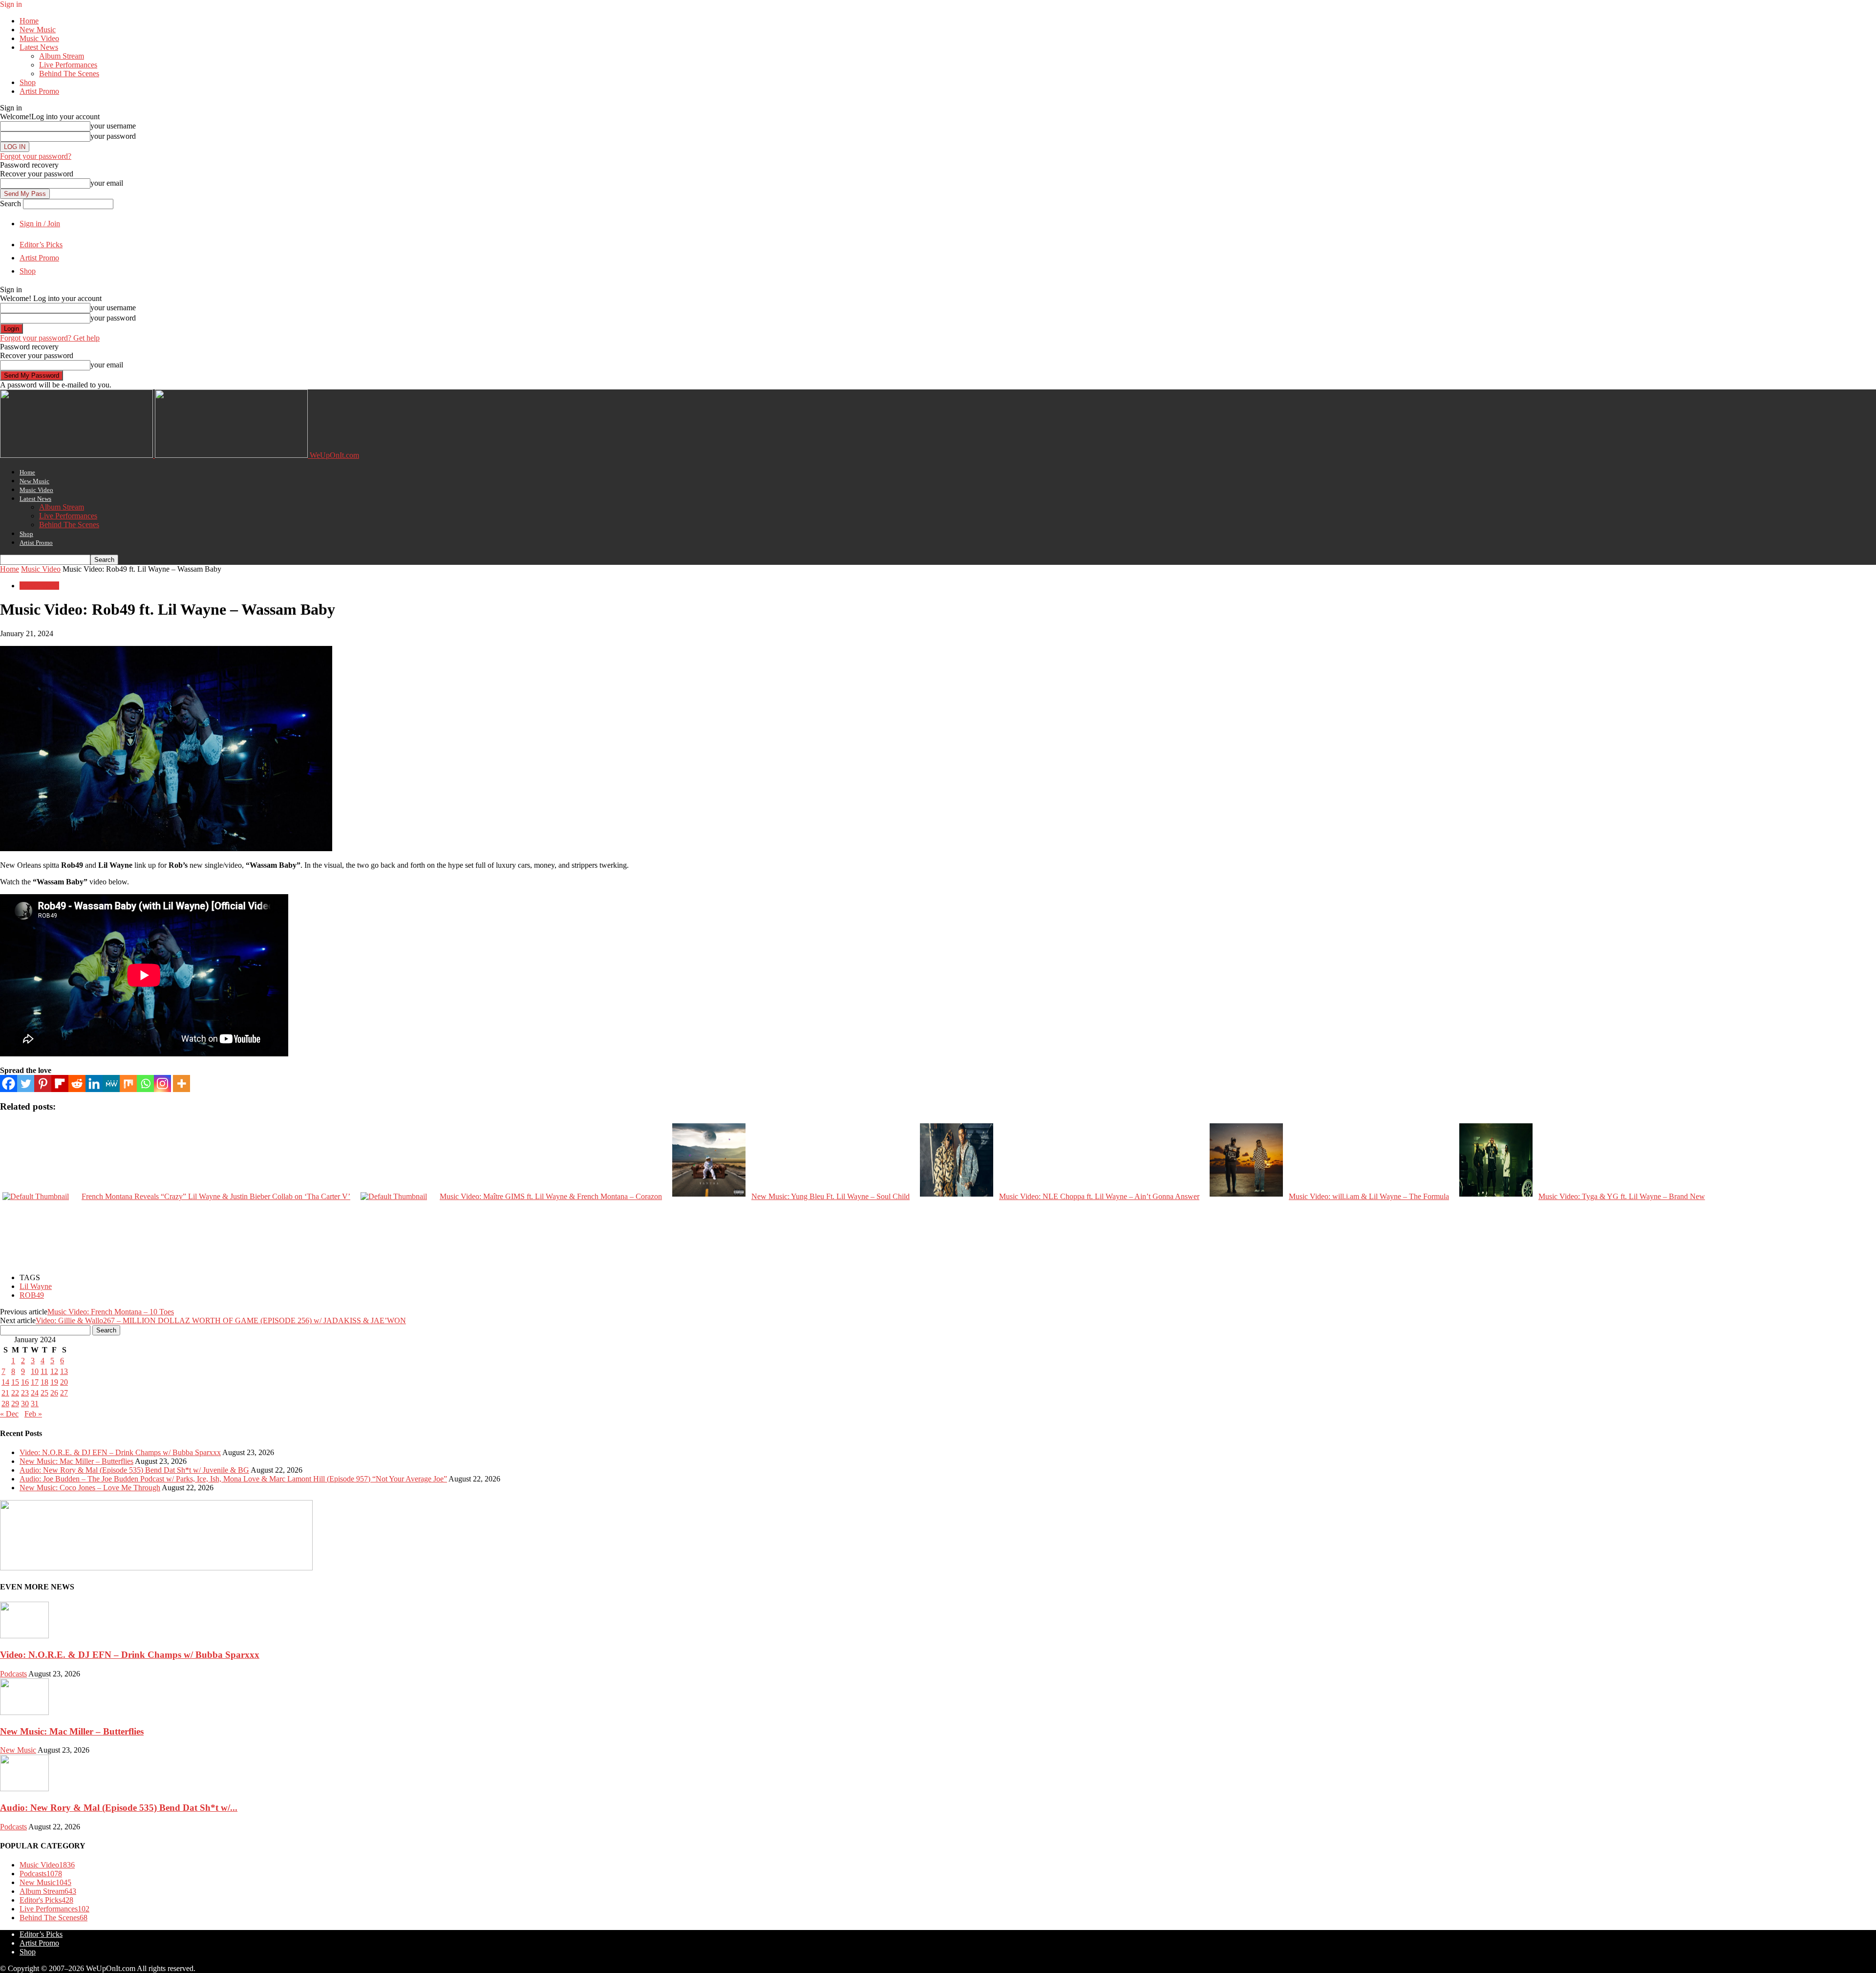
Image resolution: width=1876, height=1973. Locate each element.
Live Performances (68, 65)
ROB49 (32, 1295)
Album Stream (62, 56)
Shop (28, 82)
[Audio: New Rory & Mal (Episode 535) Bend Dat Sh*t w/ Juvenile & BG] (24, 1789)
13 (64, 1371)
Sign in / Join (40, 224)
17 (35, 1382)
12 (54, 1371)
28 (5, 1404)
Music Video (39, 38)
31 (35, 1404)
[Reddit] (77, 1083)
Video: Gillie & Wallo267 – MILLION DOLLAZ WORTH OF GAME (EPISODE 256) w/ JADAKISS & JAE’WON (221, 1320)
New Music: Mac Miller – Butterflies (76, 1461)
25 (44, 1393)
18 (44, 1382)
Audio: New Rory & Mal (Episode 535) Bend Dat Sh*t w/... (119, 1808)
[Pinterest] (43, 1083)
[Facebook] (9, 1083)
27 (64, 1393)
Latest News (39, 47)
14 (5, 1382)
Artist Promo (39, 91)
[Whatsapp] (145, 1083)
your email (107, 183)
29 (15, 1404)
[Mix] (128, 1083)
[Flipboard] (60, 1083)
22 (15, 1393)
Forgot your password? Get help (50, 338)
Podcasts (13, 1674)
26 (54, 1393)
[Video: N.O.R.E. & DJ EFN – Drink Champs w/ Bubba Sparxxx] (24, 1636)
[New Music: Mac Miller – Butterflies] (24, 1712)
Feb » (33, 1414)
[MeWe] (111, 1083)
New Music (38, 30)
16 (25, 1382)
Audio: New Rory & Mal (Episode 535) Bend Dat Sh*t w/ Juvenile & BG (134, 1470)
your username (113, 126)
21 (5, 1393)
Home (29, 21)
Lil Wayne (36, 1286)
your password (113, 136)
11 (44, 1371)
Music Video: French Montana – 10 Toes (111, 1312)
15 (15, 1382)
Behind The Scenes (69, 74)
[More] (181, 1083)
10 (35, 1371)
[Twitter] (26, 1083)
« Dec (9, 1414)
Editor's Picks (46, 1900)
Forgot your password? (36, 156)
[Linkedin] (94, 1083)
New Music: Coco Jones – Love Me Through (90, 1488)
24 (35, 1393)
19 (54, 1382)
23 (25, 1393)
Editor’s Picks (41, 245)
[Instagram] (162, 1083)
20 (64, 1382)
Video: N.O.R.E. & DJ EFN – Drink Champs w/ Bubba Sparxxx (120, 1452)
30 (25, 1404)
